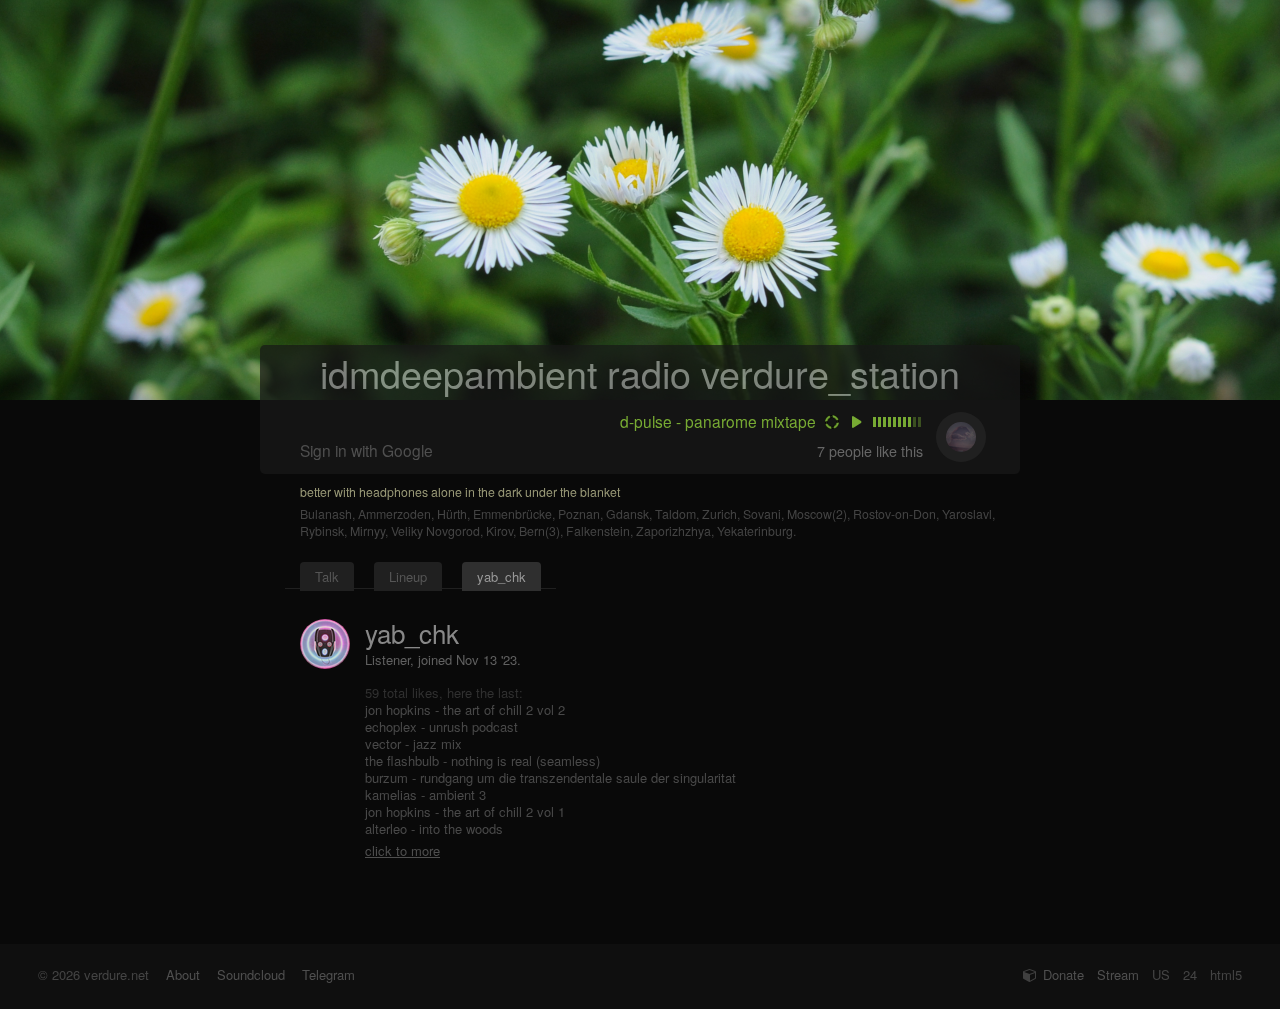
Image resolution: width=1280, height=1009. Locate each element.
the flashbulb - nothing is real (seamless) (482, 760)
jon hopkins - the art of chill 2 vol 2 (465, 709)
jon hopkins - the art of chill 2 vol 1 (465, 811)
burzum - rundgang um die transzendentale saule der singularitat (550, 777)
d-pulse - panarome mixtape (718, 421)
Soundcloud (251, 974)
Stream (1118, 974)
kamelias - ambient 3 (425, 794)
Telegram (328, 974)
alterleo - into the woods (434, 828)
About (183, 974)
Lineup (408, 576)
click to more (402, 850)
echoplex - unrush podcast (441, 726)
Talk (327, 576)
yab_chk (501, 576)
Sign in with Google (366, 450)
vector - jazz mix (413, 743)
